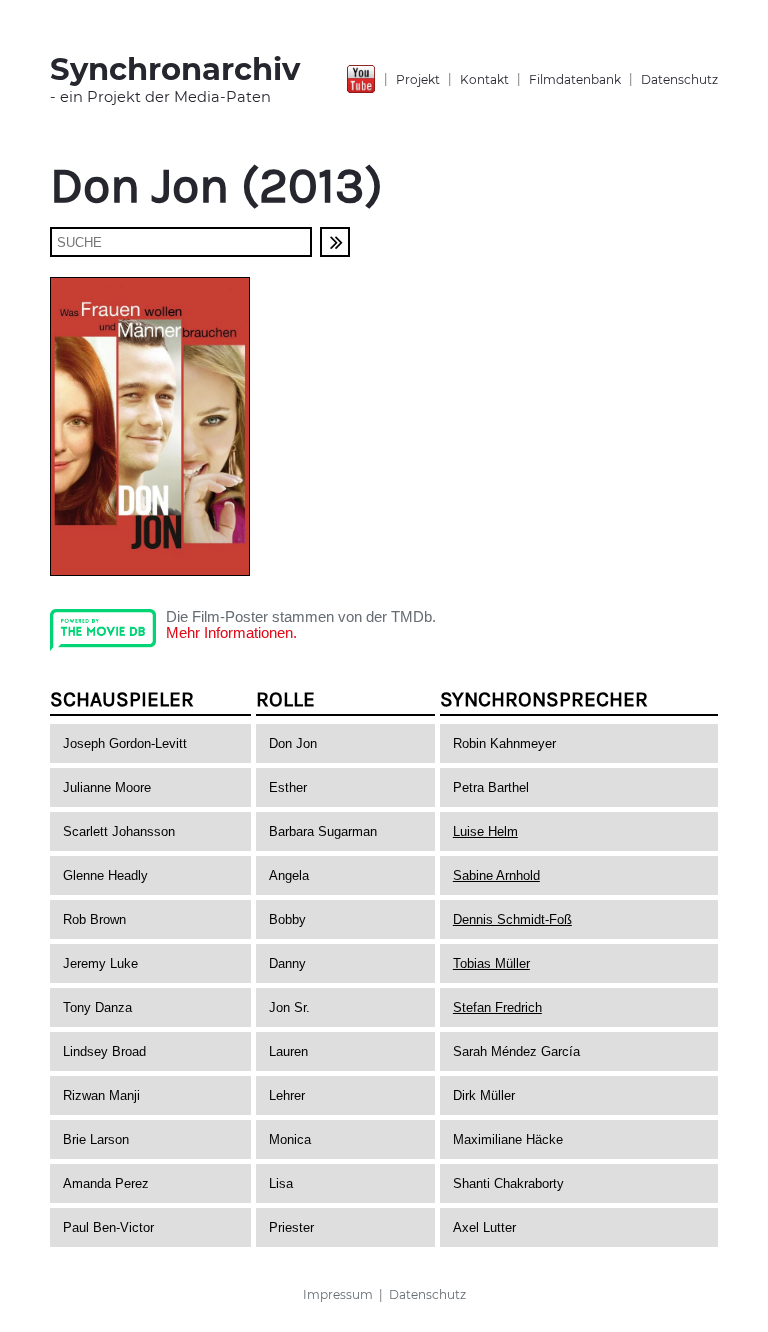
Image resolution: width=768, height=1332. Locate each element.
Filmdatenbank (575, 79)
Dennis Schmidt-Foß (512, 919)
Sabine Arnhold (496, 875)
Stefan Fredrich (497, 1007)
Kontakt (484, 79)
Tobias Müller (491, 963)
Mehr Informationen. (231, 633)
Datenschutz (679, 79)
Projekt (418, 79)
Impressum (338, 1294)
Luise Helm (485, 831)
